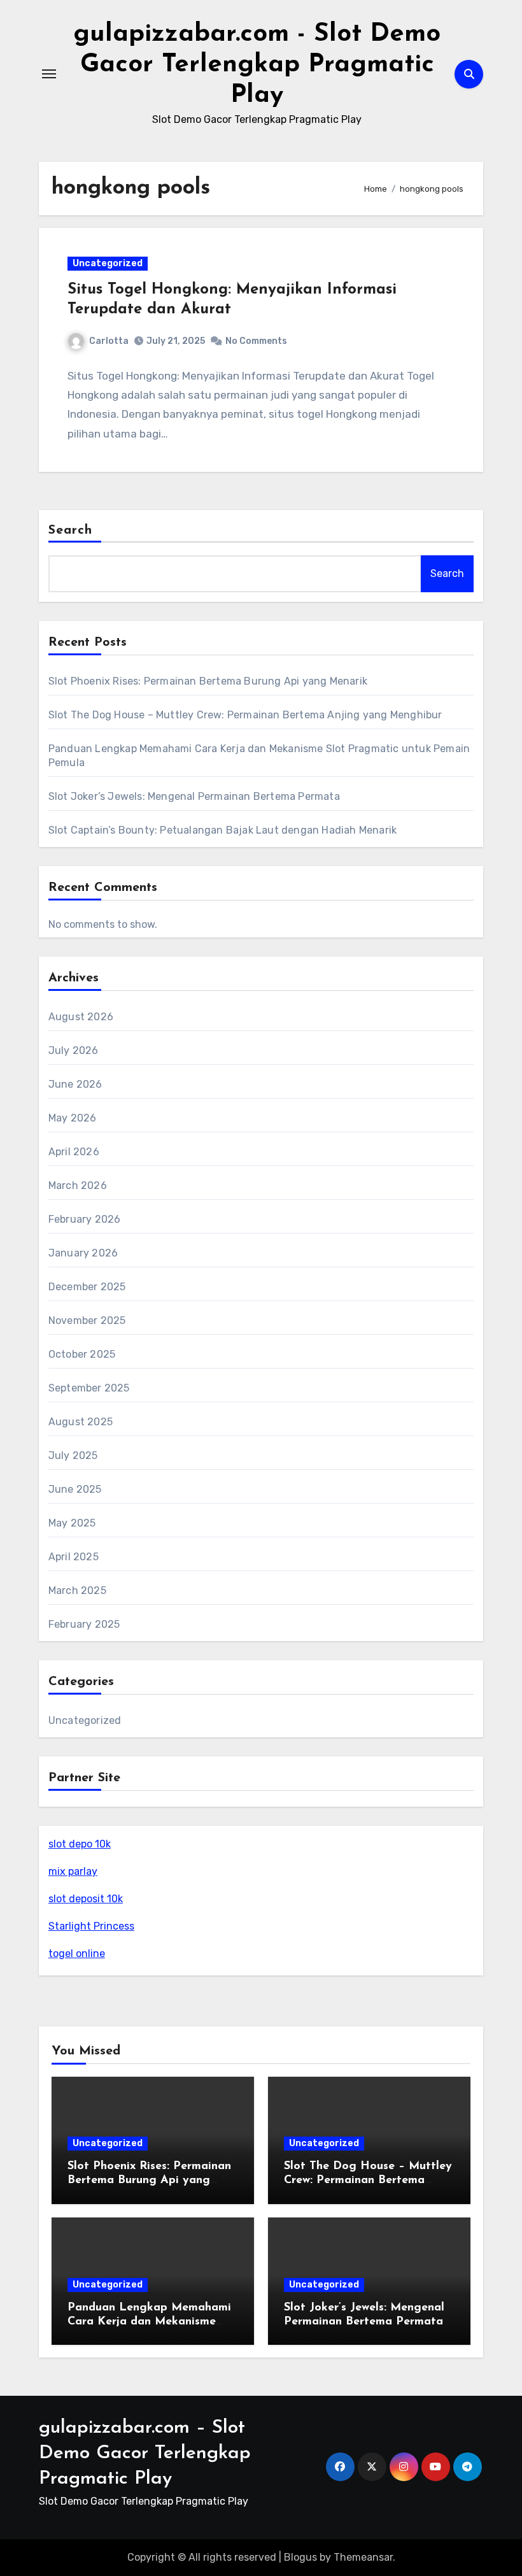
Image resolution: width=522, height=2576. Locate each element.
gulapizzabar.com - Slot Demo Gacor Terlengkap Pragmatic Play (257, 65)
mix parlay (73, 1871)
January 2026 (83, 1253)
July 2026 (74, 1050)
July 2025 (73, 1455)
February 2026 (85, 1219)
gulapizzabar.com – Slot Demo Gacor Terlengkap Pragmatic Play (145, 2453)
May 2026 (73, 1118)
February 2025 (84, 1624)
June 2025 (75, 1489)
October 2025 (82, 1354)
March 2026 (78, 1185)
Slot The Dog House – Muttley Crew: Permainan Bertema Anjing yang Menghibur (245, 715)
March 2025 (77, 1590)
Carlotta (109, 341)
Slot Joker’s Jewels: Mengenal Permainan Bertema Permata (194, 796)
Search (71, 530)
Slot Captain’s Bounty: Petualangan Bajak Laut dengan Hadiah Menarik (222, 830)
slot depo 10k (80, 1844)
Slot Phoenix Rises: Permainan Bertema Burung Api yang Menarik (208, 681)
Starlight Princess (91, 1926)
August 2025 (81, 1422)
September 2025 (89, 1388)
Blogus (300, 2557)
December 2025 (87, 1287)
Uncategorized (108, 263)
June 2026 (75, 1084)
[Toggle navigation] (49, 74)
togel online (77, 1953)
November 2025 (87, 1320)
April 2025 (74, 1557)
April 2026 (74, 1152)
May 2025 (72, 1523)
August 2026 (81, 1017)
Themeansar (363, 2557)
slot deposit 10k (86, 1899)
